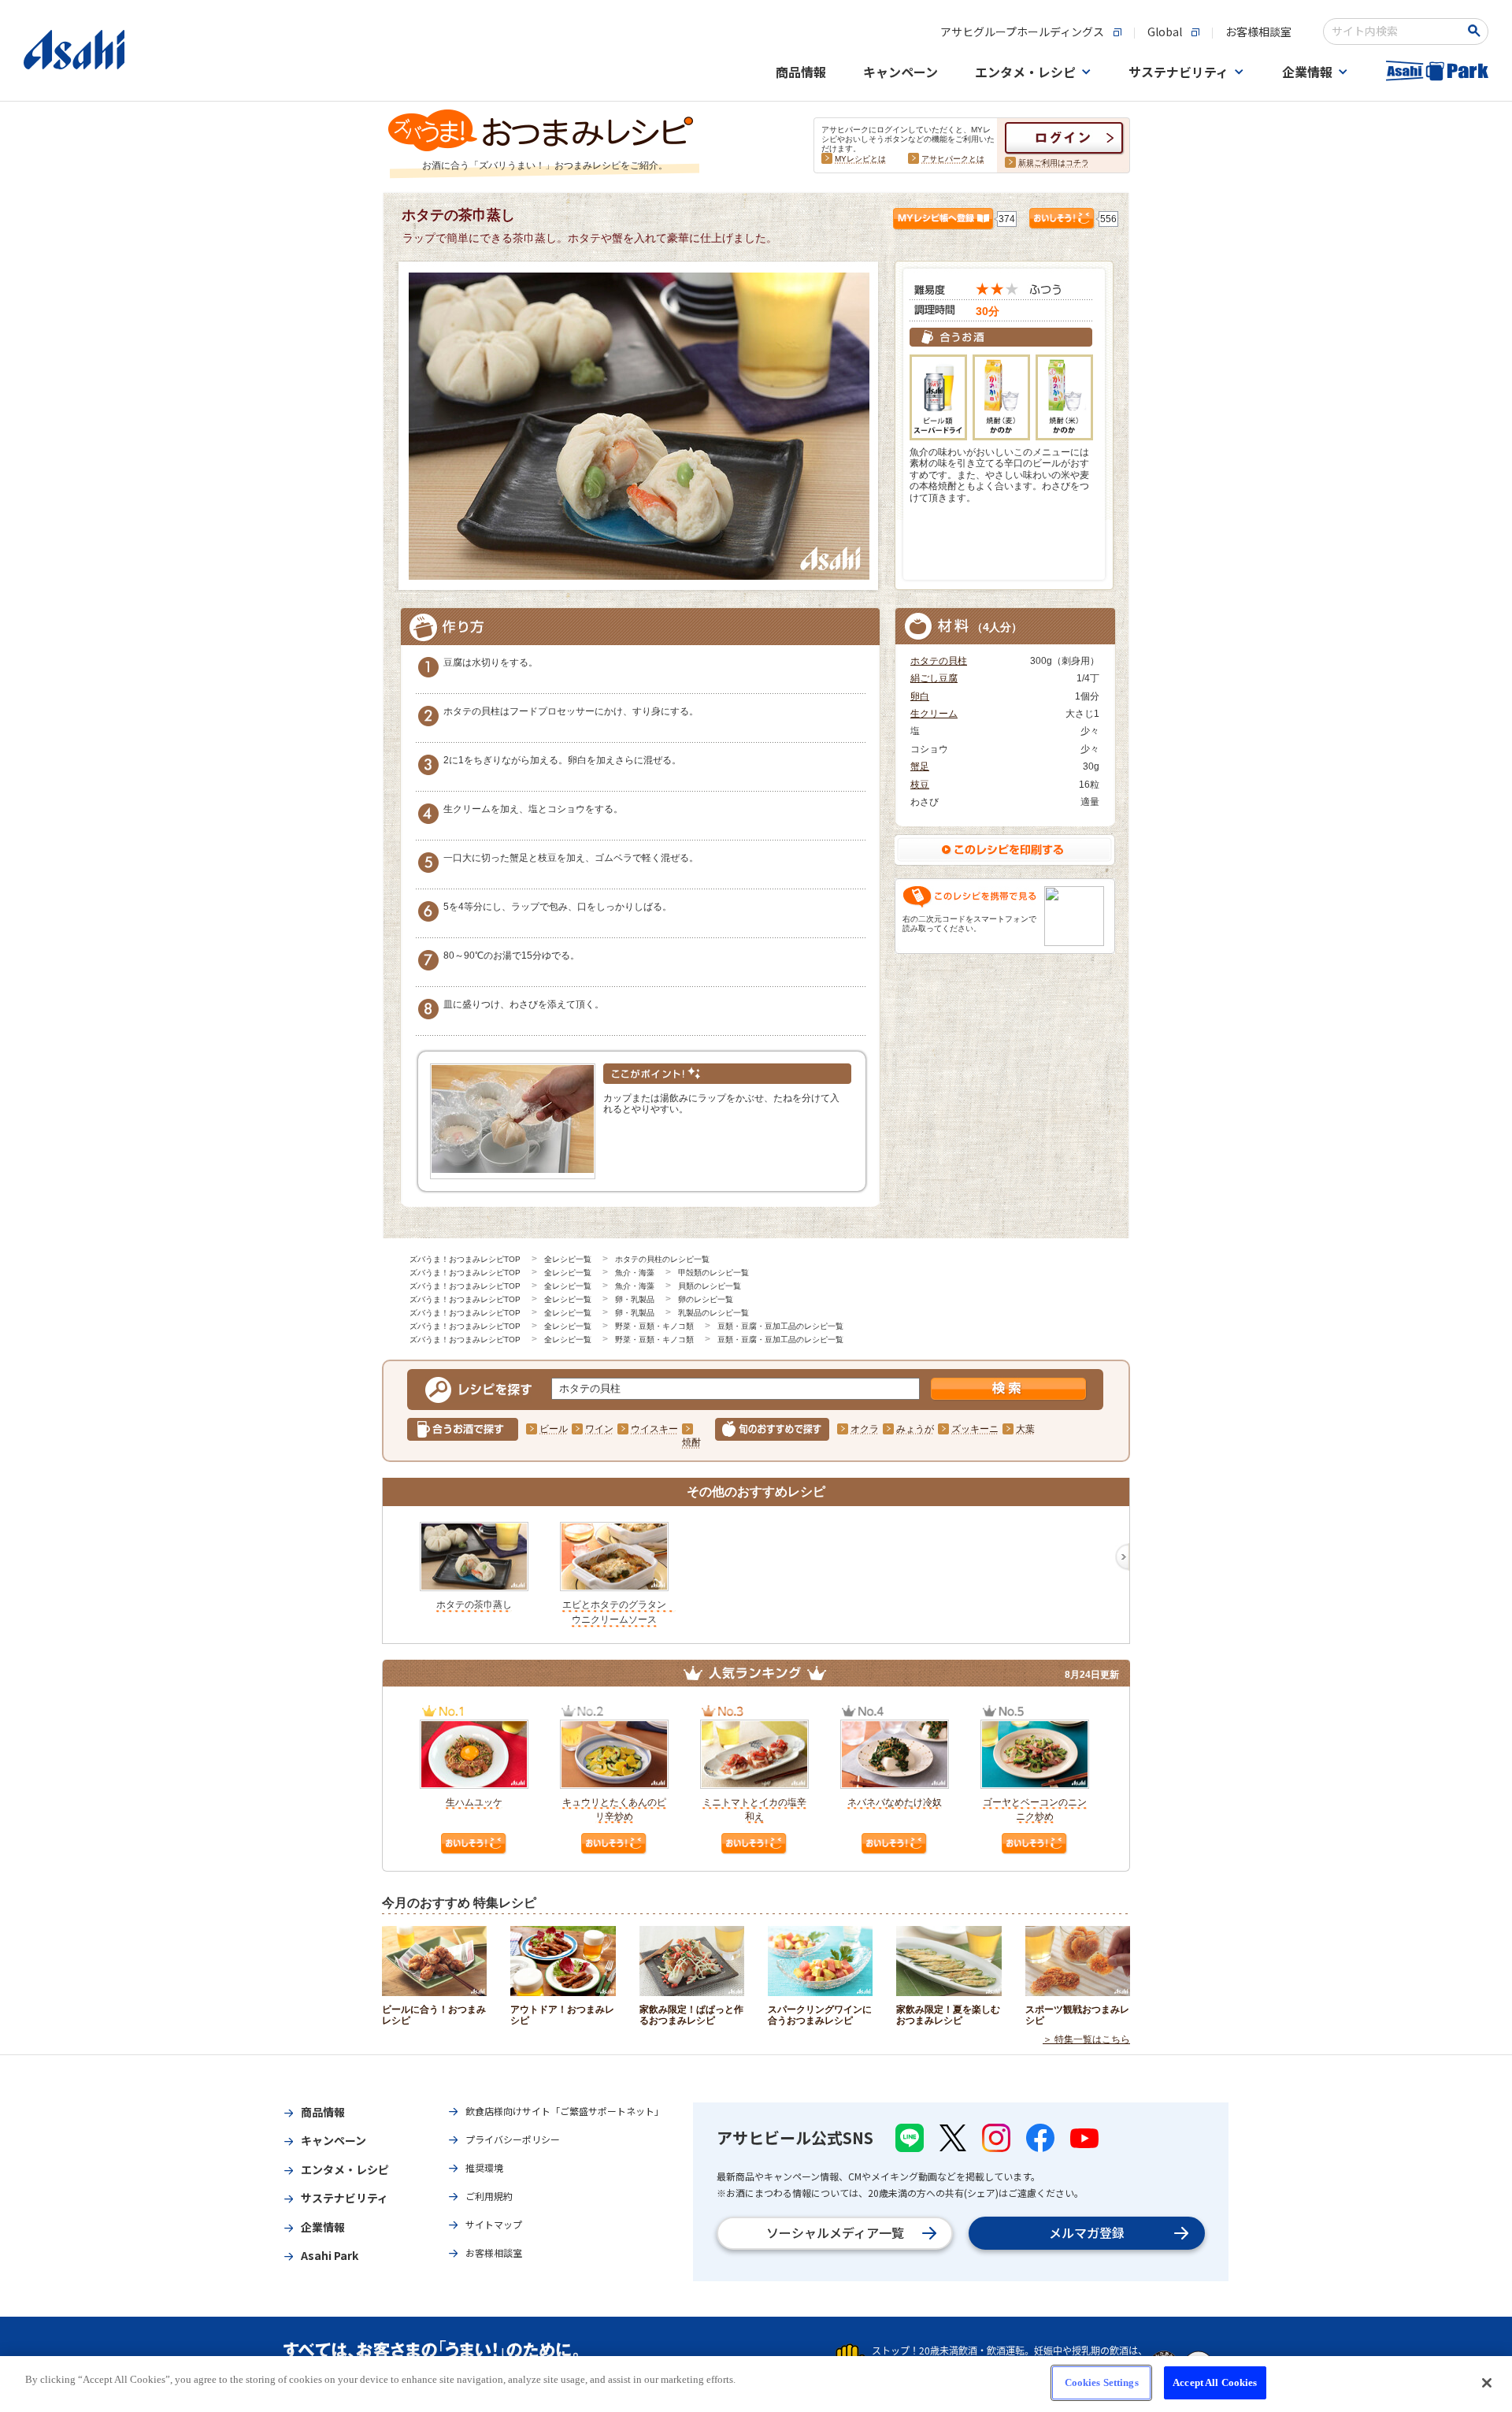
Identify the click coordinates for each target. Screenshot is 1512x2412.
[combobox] (1395, 32)
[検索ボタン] (1477, 31)
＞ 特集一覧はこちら (1086, 2039)
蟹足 (920, 766)
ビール (554, 1429)
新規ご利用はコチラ (1054, 163)
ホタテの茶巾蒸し (474, 1605)
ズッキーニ (975, 1429)
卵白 (920, 696)
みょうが (915, 1429)
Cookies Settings (1102, 2382)
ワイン (599, 1429)
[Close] (1487, 2383)
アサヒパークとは (953, 159)
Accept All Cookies (1215, 2382)
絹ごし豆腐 (934, 678)
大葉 (1025, 1429)
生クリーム (934, 714)
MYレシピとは (860, 159)
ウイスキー (654, 1429)
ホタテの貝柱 (939, 661)
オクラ (865, 1429)
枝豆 (920, 785)
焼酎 (691, 1442)
